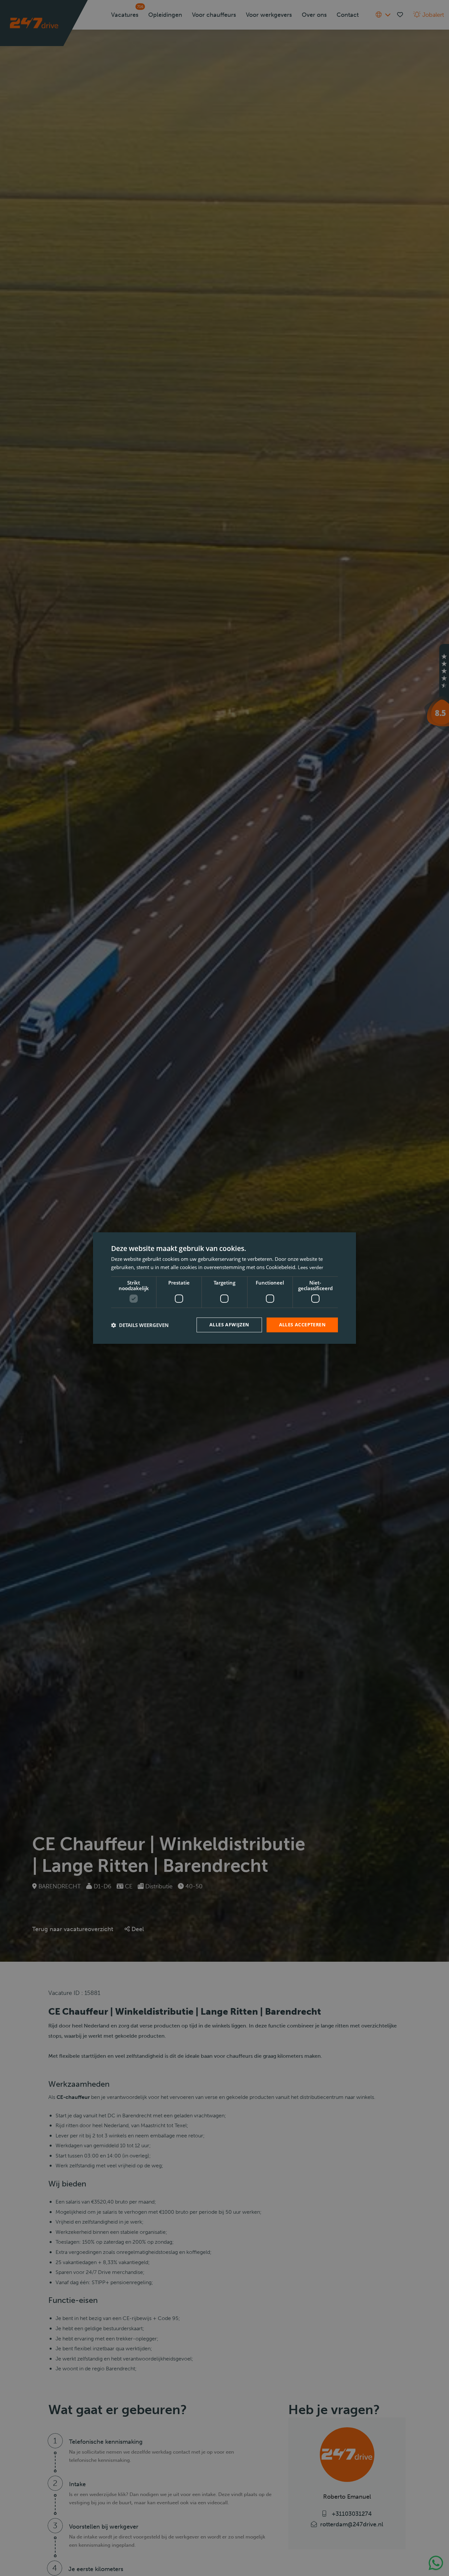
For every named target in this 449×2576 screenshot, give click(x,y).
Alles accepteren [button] (302, 1325)
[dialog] (225, 1288)
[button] (140, 1325)
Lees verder (310, 1267)
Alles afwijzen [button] (229, 1325)
